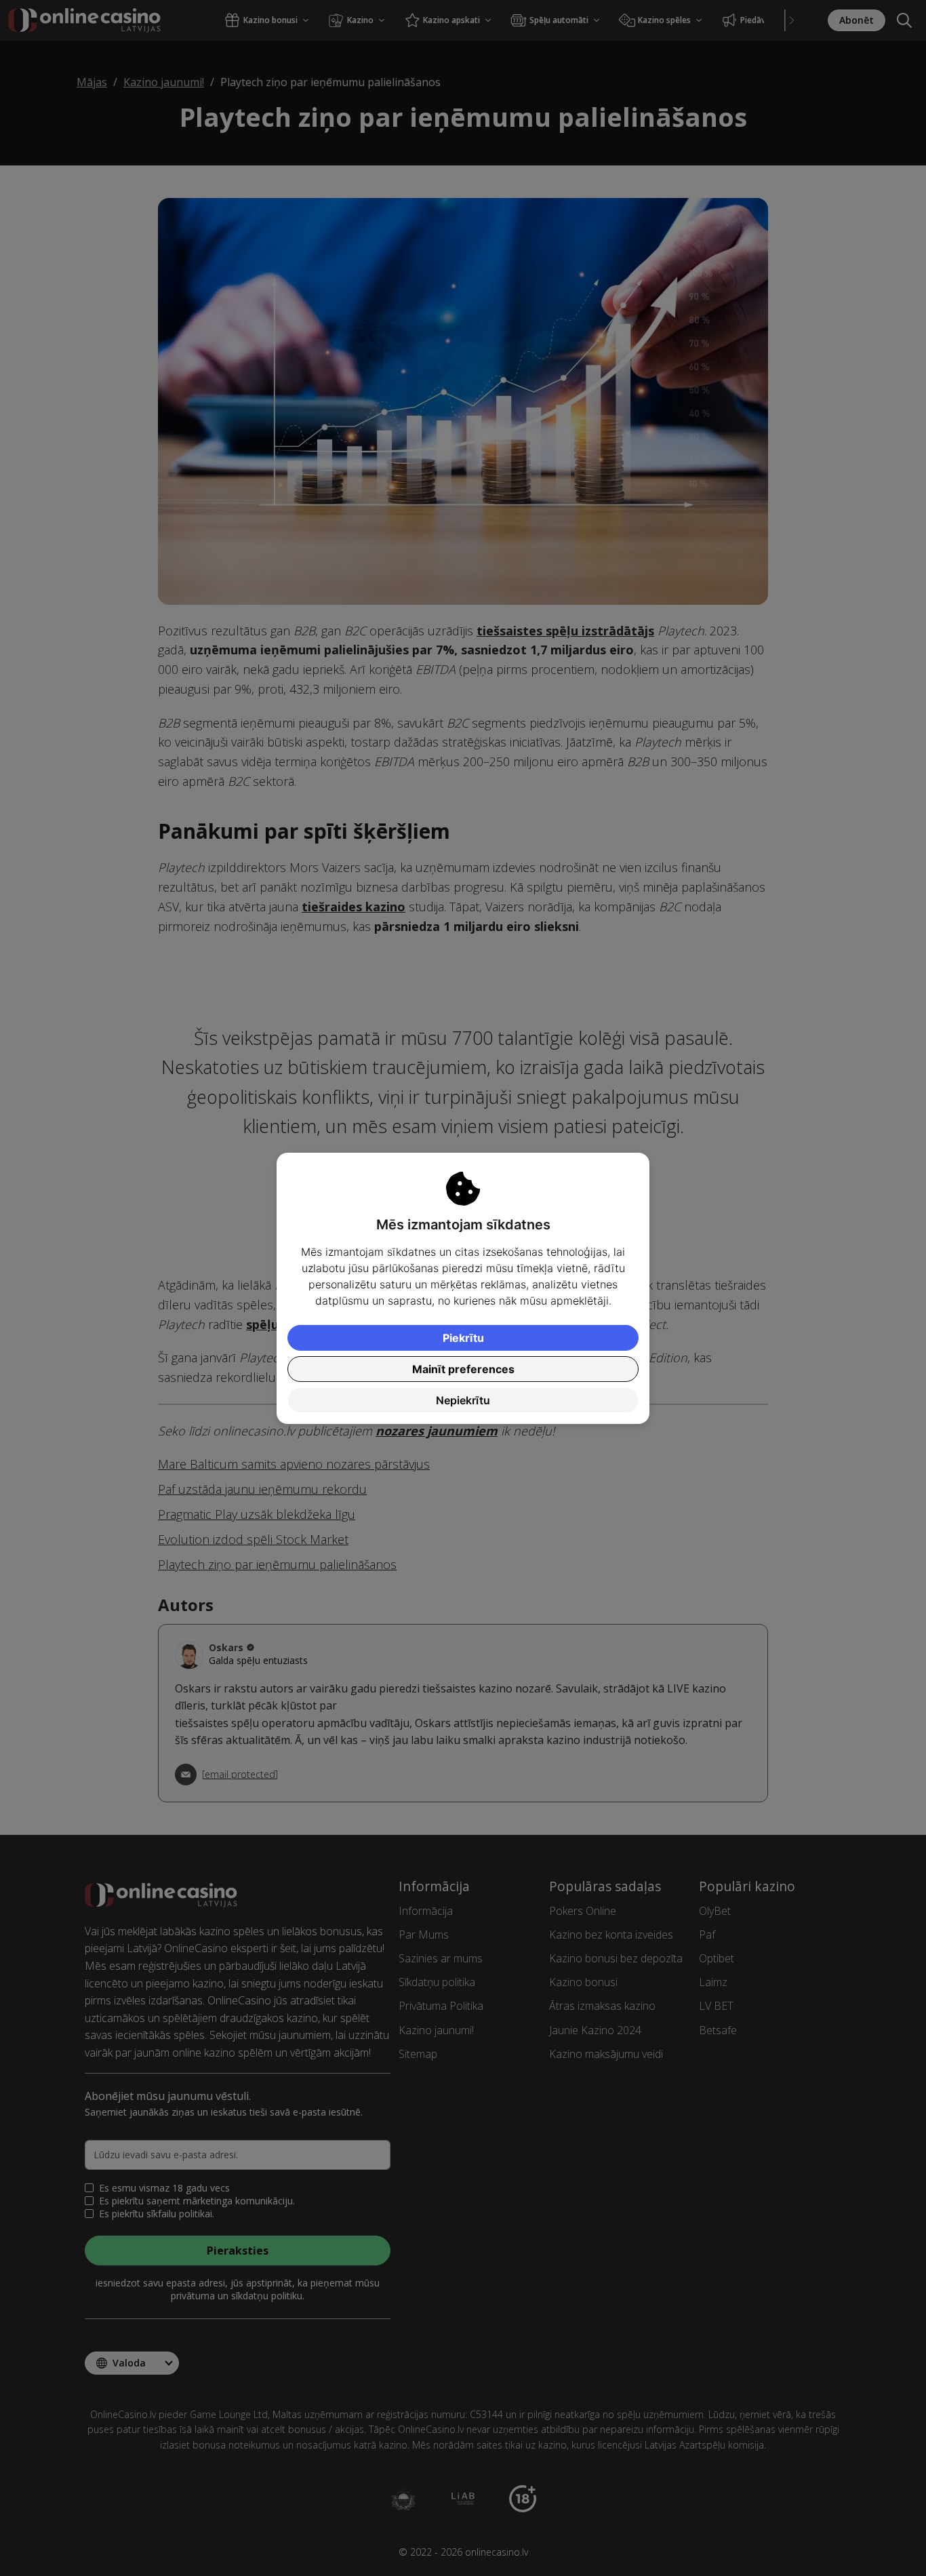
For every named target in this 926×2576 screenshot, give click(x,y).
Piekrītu (463, 1338)
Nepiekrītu (463, 1400)
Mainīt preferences (463, 1369)
